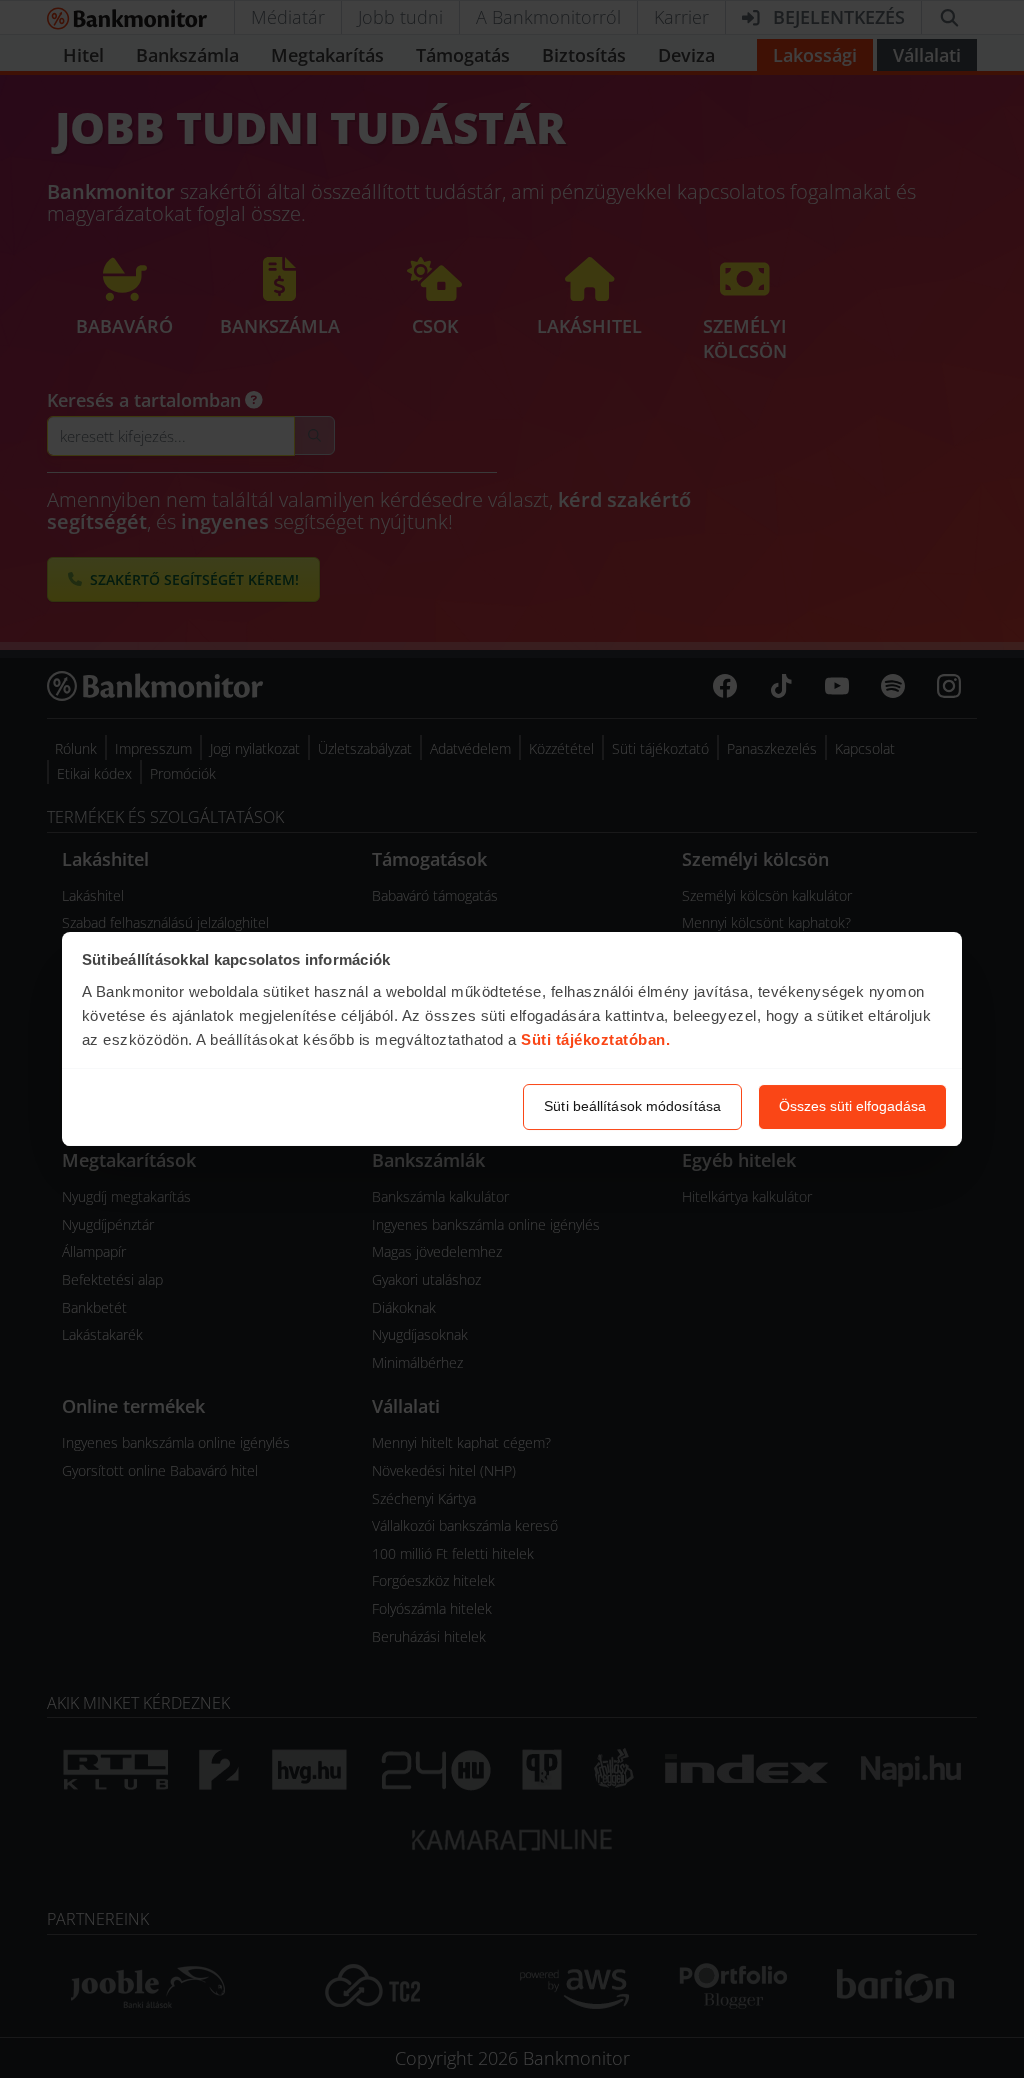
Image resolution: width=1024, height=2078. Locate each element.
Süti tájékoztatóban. (595, 1039)
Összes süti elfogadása (852, 1106)
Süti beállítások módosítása (632, 1106)
